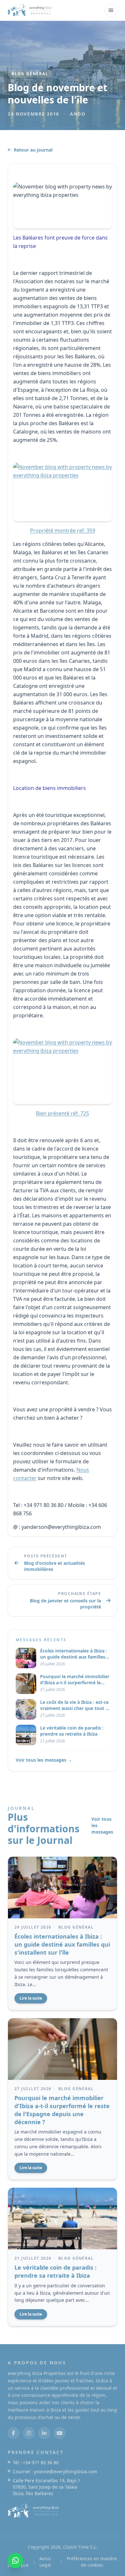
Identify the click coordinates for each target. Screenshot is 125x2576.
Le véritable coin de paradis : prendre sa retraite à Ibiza (55, 2271)
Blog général (30, 74)
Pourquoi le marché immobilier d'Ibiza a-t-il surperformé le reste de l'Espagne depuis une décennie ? (62, 2110)
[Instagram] (29, 2433)
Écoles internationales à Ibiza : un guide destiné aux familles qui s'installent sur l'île (62, 1944)
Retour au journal (33, 150)
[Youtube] (60, 2433)
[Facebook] (13, 2433)
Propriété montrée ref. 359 (63, 530)
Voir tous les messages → (44, 1760)
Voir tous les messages (102, 1825)
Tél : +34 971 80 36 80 (36, 2462)
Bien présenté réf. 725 (63, 1113)
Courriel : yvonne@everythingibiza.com (55, 2471)
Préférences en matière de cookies (92, 2562)
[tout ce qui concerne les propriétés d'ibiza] (30, 10)
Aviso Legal (45, 2562)
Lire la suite (31, 1998)
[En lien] (44, 2433)
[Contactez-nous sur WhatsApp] (15, 2561)
